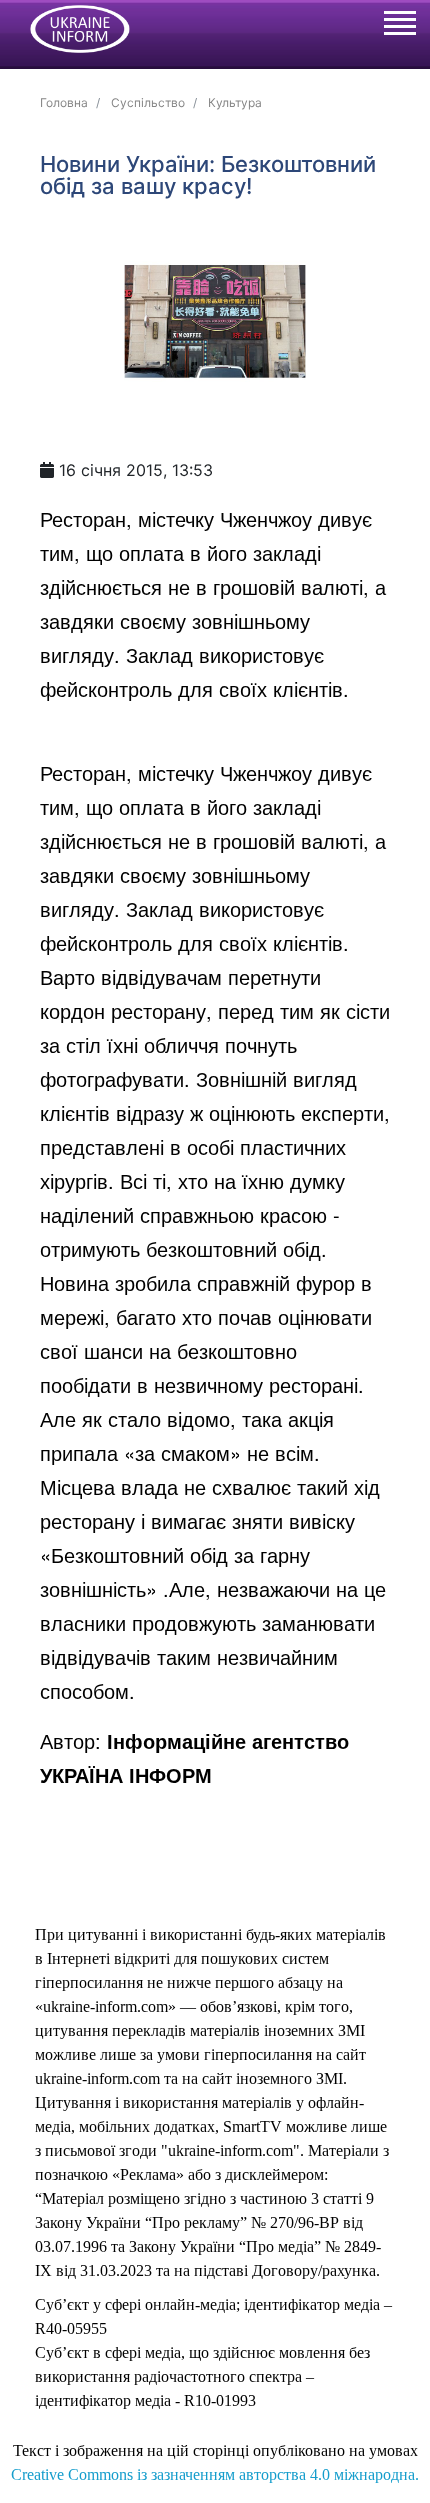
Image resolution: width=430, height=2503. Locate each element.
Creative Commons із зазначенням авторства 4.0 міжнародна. (215, 2474)
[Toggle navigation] (399, 26)
